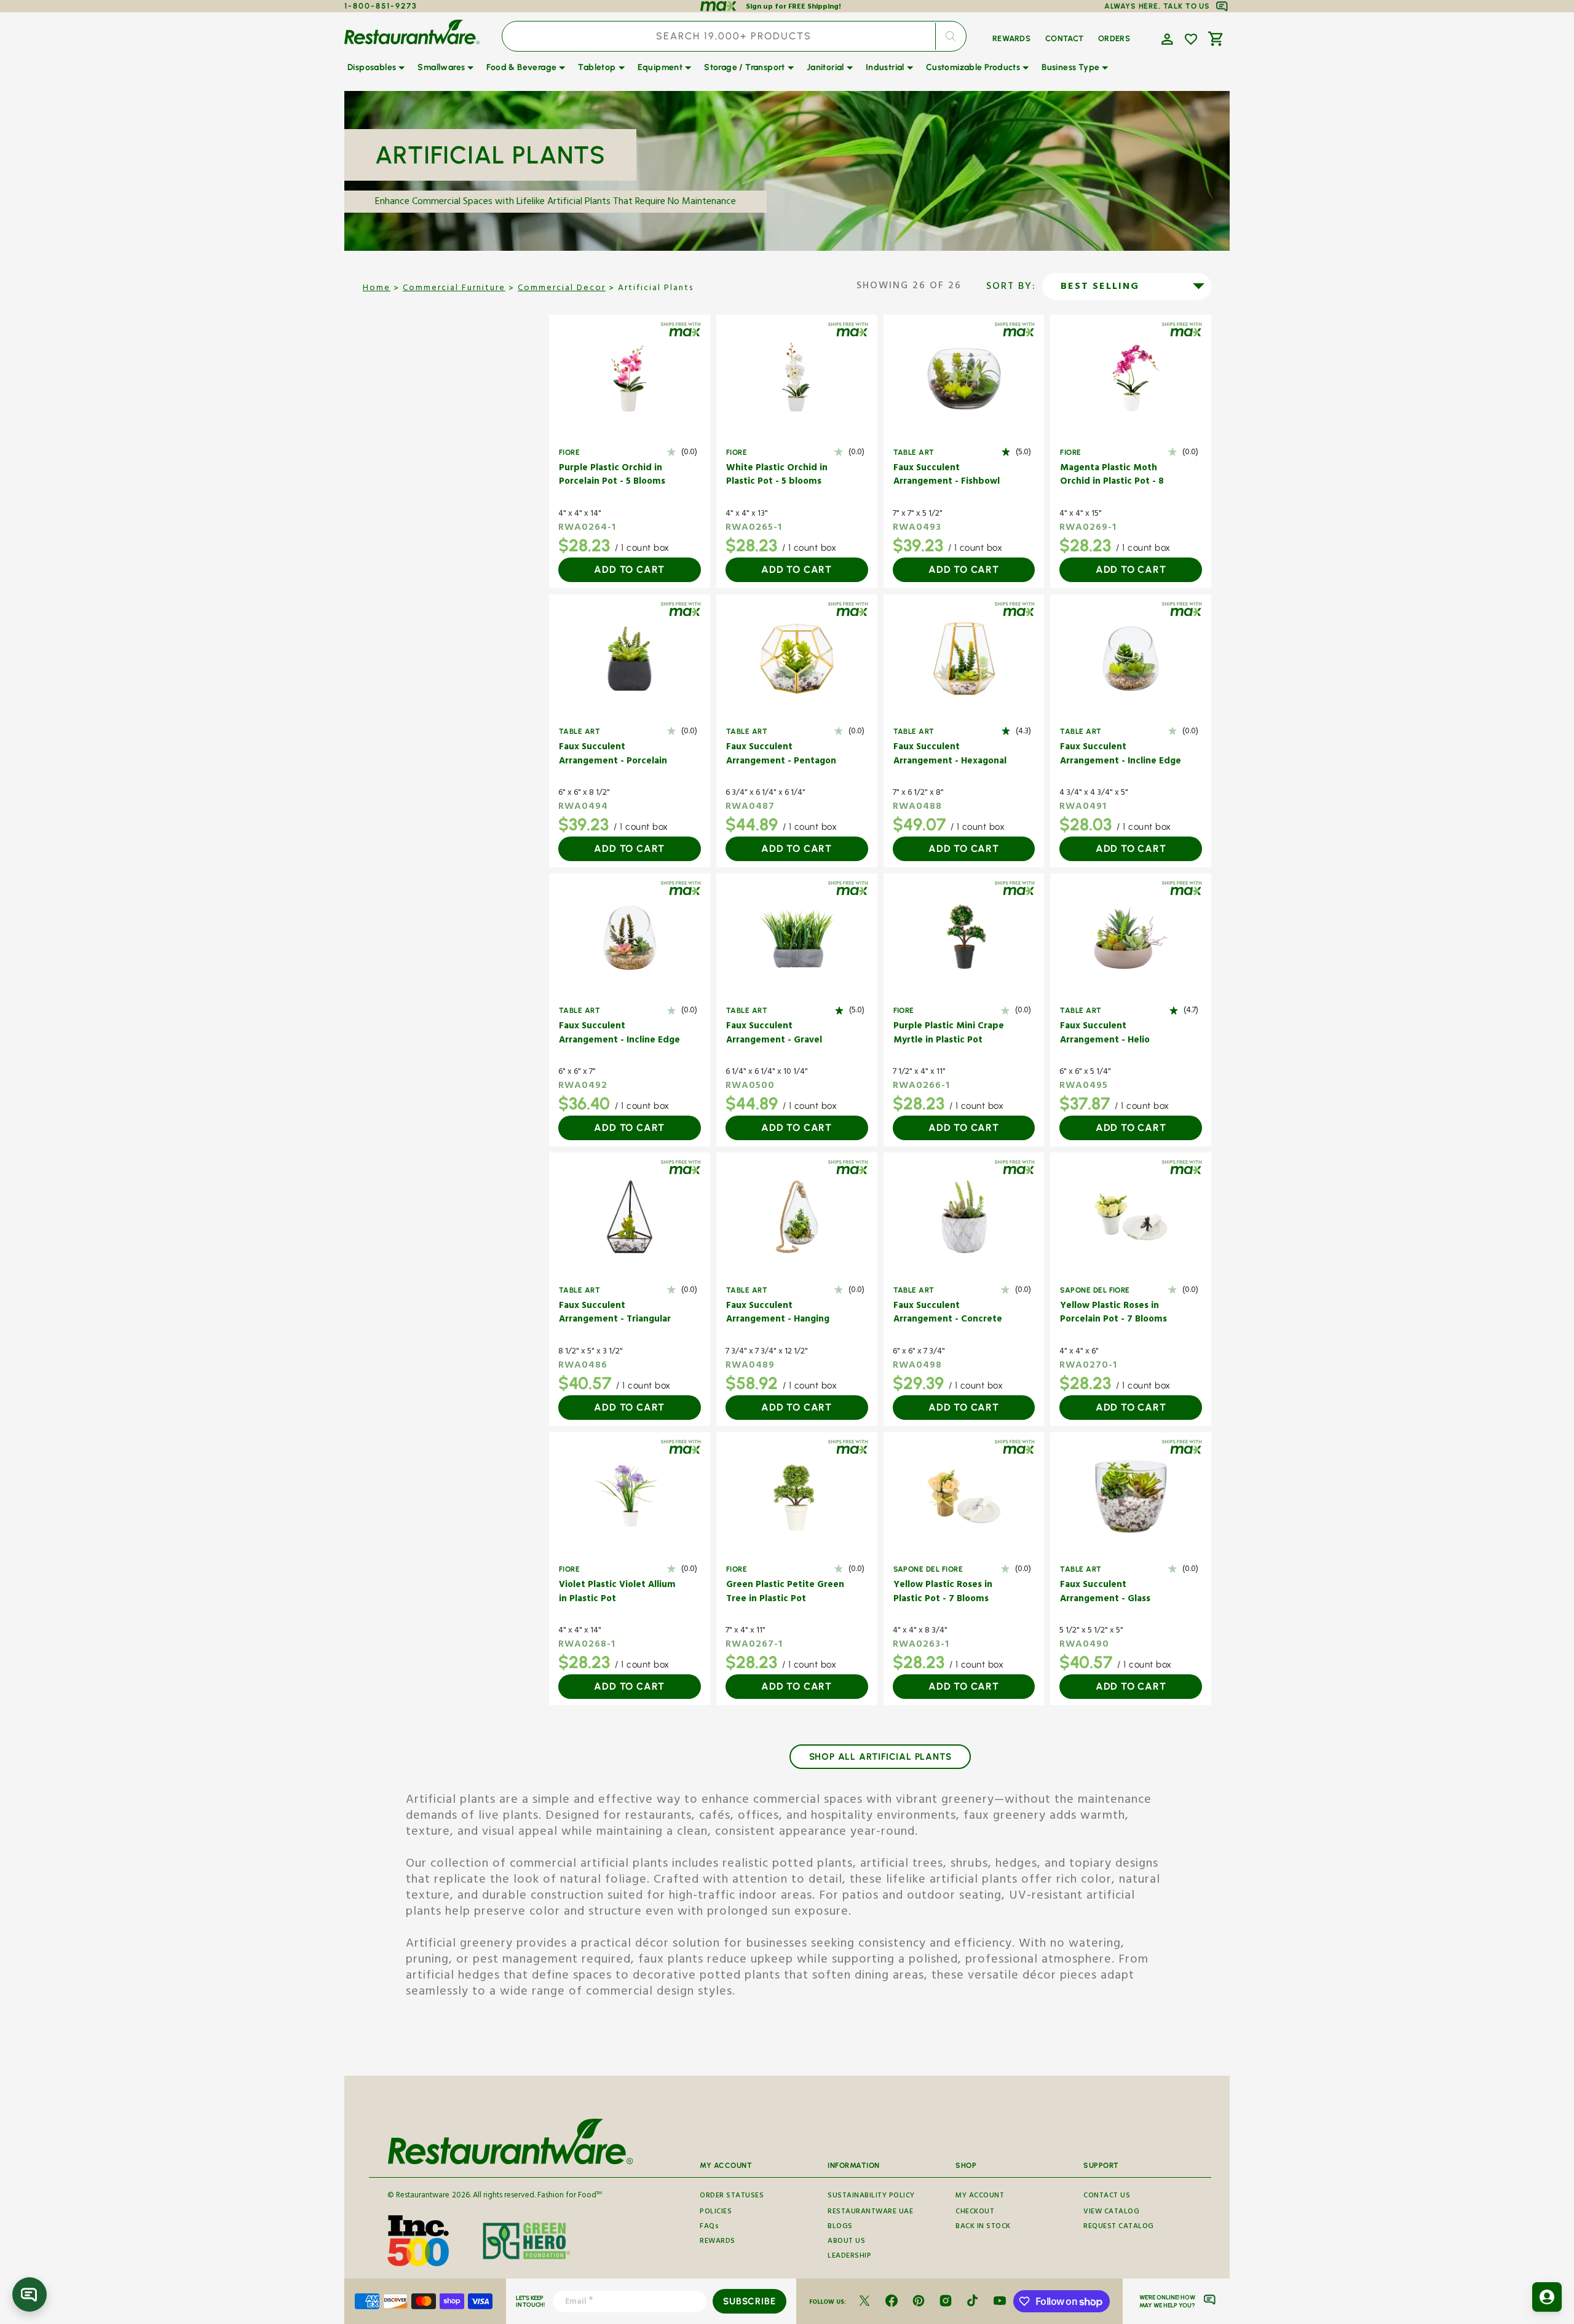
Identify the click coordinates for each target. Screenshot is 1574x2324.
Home (377, 289)
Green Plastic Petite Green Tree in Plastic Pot (785, 1593)
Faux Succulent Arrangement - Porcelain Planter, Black (613, 755)
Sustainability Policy (871, 2197)
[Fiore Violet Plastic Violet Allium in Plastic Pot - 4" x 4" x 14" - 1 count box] (630, 1496)
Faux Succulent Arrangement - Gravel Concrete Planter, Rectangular (774, 1034)
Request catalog (1119, 2227)
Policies (716, 2212)
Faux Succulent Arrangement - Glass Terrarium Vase (1105, 1593)
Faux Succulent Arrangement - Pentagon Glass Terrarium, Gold (781, 755)
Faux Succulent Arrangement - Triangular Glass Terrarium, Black (615, 1314)
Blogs (840, 2227)
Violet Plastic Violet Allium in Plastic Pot (617, 1593)
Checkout (975, 2212)
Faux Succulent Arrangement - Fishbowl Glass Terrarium (947, 476)
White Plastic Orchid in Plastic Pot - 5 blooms (777, 476)
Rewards (718, 2242)
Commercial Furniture (454, 289)
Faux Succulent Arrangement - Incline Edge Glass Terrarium (1121, 755)
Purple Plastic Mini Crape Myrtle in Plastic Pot (949, 1034)
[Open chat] (30, 2294)
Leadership (849, 2257)
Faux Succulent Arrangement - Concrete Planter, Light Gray (948, 1314)
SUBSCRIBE (749, 2301)
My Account (980, 2197)
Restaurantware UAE (870, 2212)
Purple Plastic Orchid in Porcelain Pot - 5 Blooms (612, 476)
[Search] (951, 36)
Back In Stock (983, 2227)
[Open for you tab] (1547, 2297)
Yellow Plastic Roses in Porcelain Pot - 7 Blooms (1113, 1314)
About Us (846, 2242)
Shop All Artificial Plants (880, 1757)
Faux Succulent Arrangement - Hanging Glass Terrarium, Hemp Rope (778, 1314)
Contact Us (1107, 2197)
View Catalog (1111, 2212)
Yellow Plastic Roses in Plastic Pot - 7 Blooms (943, 1593)
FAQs (709, 2227)
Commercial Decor (562, 289)
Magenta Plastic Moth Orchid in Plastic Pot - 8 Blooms (1112, 476)
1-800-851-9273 (381, 6)
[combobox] (734, 36)
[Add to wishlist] (1191, 39)
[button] (1166, 38)
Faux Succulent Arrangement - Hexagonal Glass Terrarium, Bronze (950, 755)
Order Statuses (732, 2197)
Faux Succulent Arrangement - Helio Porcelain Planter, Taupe (1114, 1034)
